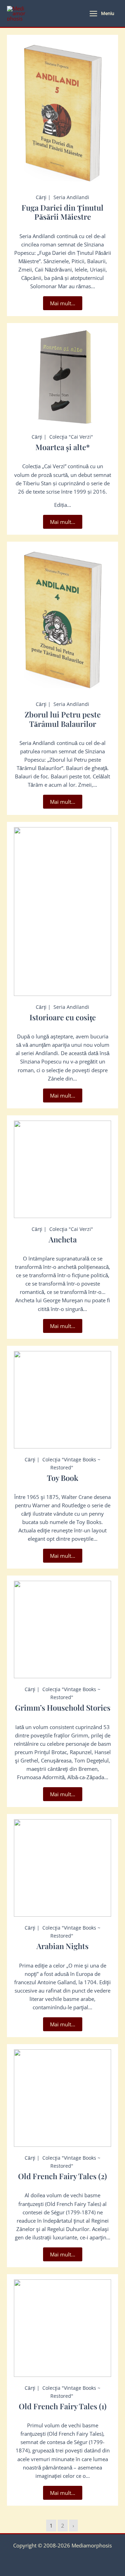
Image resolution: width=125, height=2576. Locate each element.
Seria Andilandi (71, 197)
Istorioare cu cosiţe (63, 1017)
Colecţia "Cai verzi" (71, 437)
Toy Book (63, 1478)
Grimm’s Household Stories (63, 1707)
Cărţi (41, 197)
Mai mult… (63, 303)
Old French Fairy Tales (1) (63, 2406)
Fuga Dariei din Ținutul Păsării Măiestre (62, 212)
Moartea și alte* (63, 447)
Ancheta (63, 1239)
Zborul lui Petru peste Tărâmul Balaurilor (63, 719)
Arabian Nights (62, 1946)
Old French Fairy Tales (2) (62, 2176)
